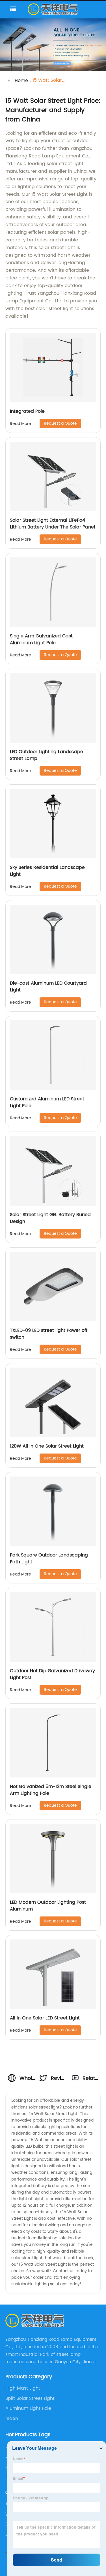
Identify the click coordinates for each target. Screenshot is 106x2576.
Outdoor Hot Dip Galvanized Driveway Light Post (52, 1674)
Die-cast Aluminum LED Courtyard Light (48, 987)
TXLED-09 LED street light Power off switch (49, 1334)
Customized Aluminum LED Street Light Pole (47, 1102)
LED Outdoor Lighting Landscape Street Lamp (46, 755)
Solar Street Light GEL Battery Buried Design (50, 1218)
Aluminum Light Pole (28, 2408)
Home (21, 81)
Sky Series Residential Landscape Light (47, 871)
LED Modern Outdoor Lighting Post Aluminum (48, 1906)
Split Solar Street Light (30, 2398)
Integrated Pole (27, 411)
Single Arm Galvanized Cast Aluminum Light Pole (41, 639)
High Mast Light (23, 2388)
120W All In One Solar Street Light (47, 1446)
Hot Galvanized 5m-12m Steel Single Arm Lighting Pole (51, 1790)
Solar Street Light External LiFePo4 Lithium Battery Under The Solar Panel (52, 524)
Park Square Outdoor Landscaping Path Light (49, 1558)
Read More (20, 424)
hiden (12, 2419)
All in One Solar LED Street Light (45, 2018)
